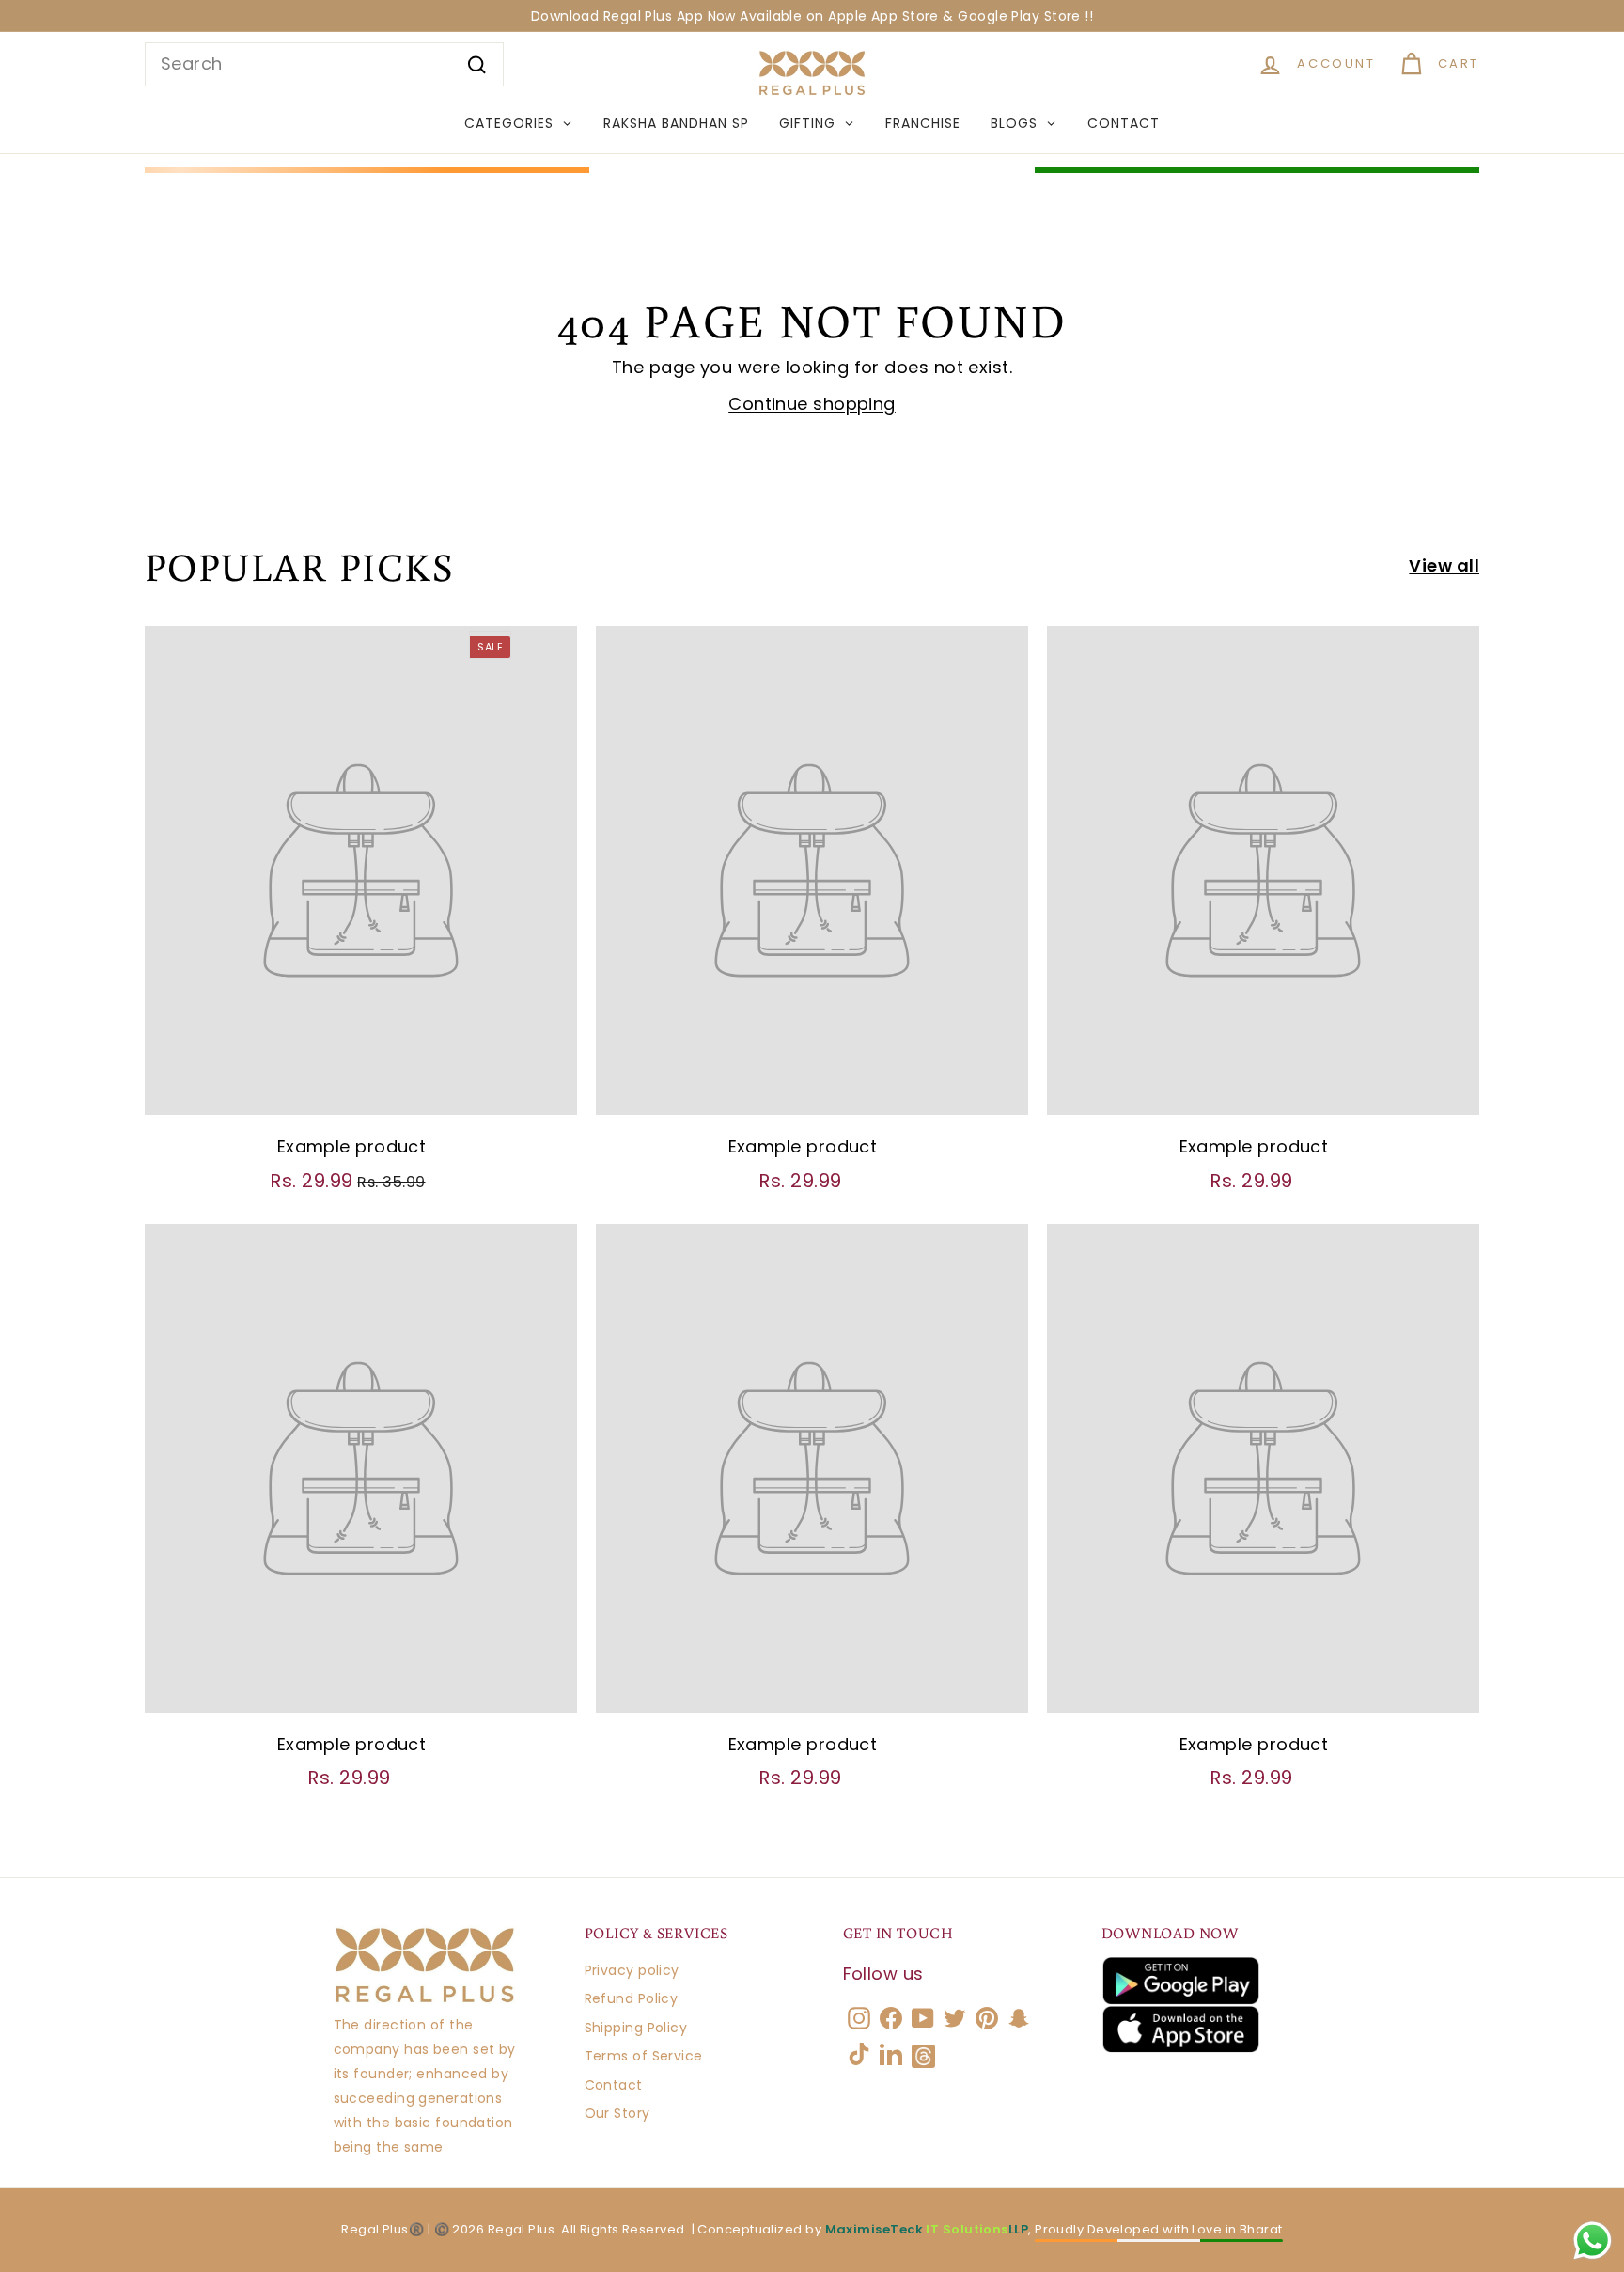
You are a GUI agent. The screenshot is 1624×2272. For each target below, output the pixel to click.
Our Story (617, 2113)
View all (1444, 565)
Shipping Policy (636, 2028)
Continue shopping (812, 404)
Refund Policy (632, 1998)
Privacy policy (632, 1970)
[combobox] (324, 64)
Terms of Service (644, 2056)
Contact (614, 2085)
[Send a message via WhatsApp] (1593, 2241)
